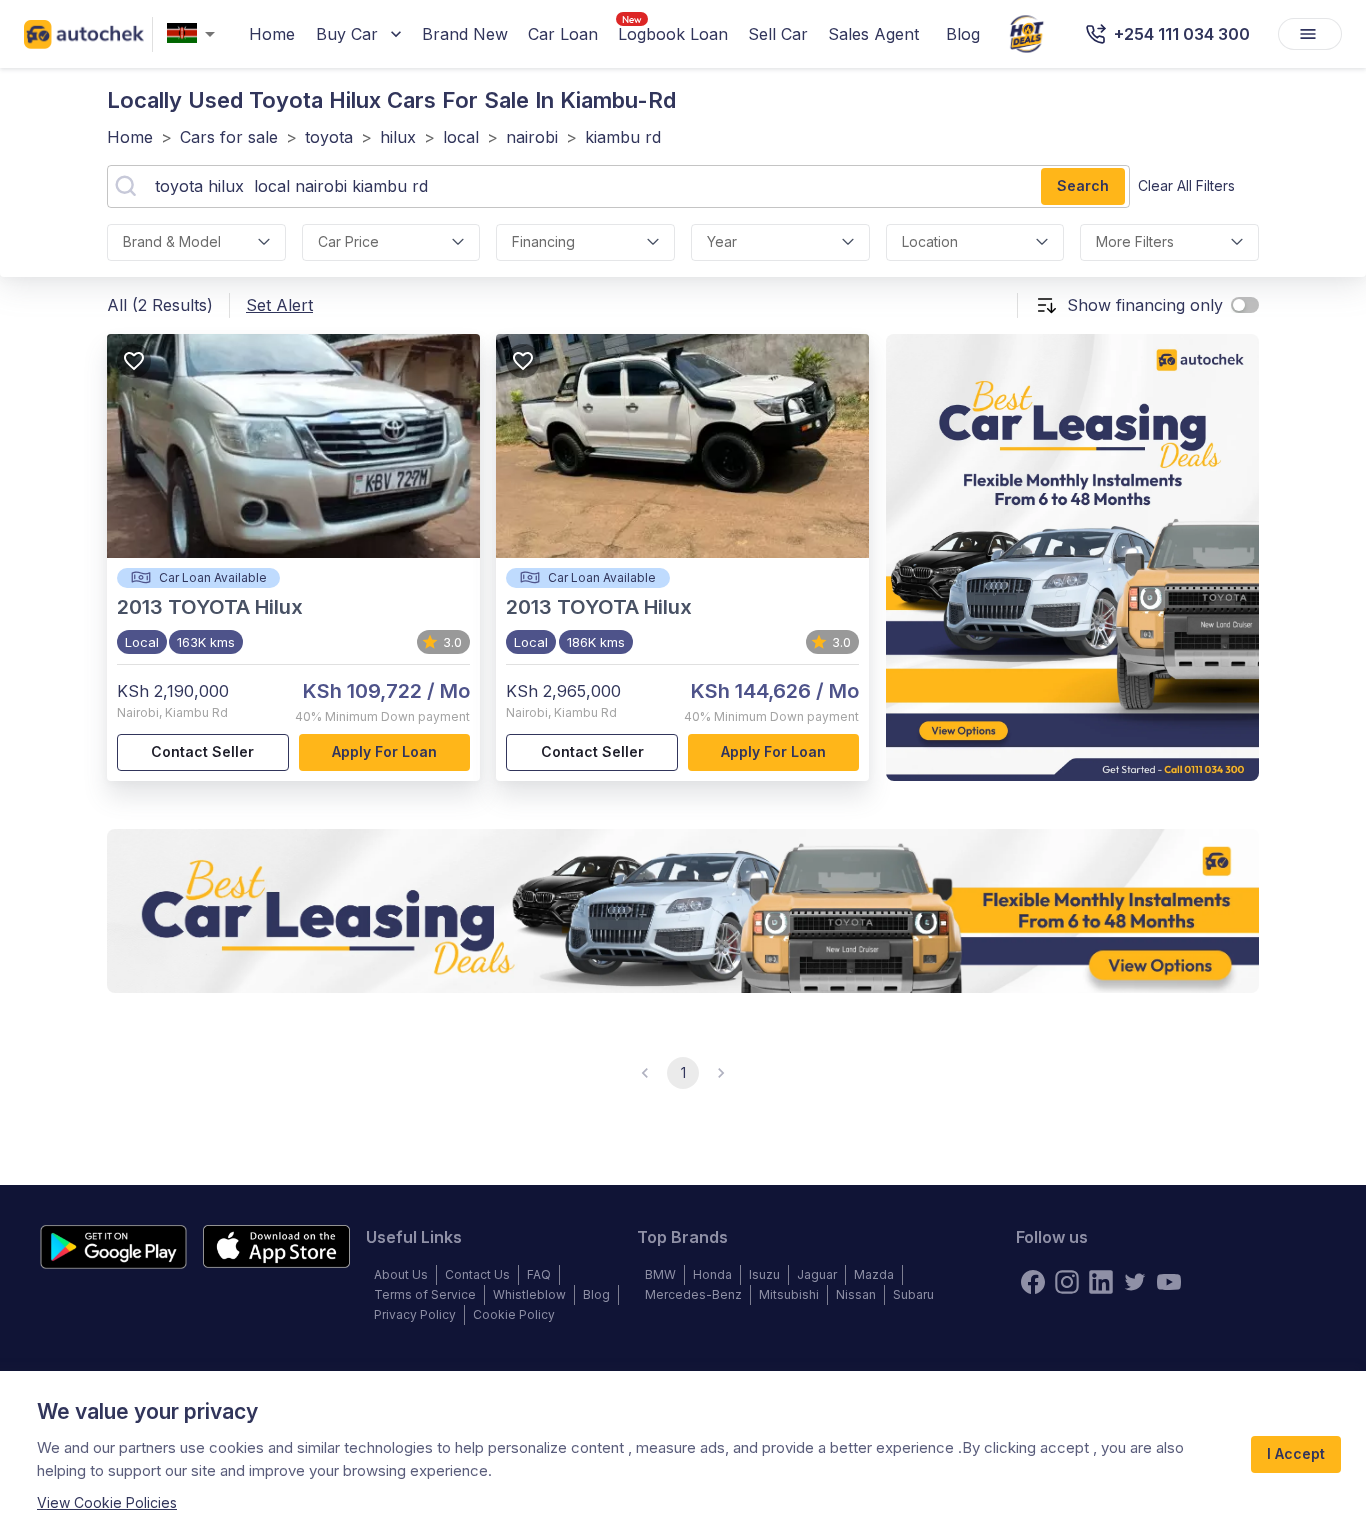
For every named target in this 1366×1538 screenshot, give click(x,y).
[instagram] (1067, 1282)
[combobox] (195, 34)
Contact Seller (202, 751)
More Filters (1135, 241)
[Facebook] (1033, 1282)
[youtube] (1169, 1282)
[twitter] (1135, 1282)
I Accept (1296, 1453)
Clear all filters (1186, 185)
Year (722, 241)
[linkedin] (1101, 1282)
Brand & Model (172, 241)
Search (1083, 185)
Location (930, 241)
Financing (543, 241)
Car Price (348, 241)
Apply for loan (384, 751)
